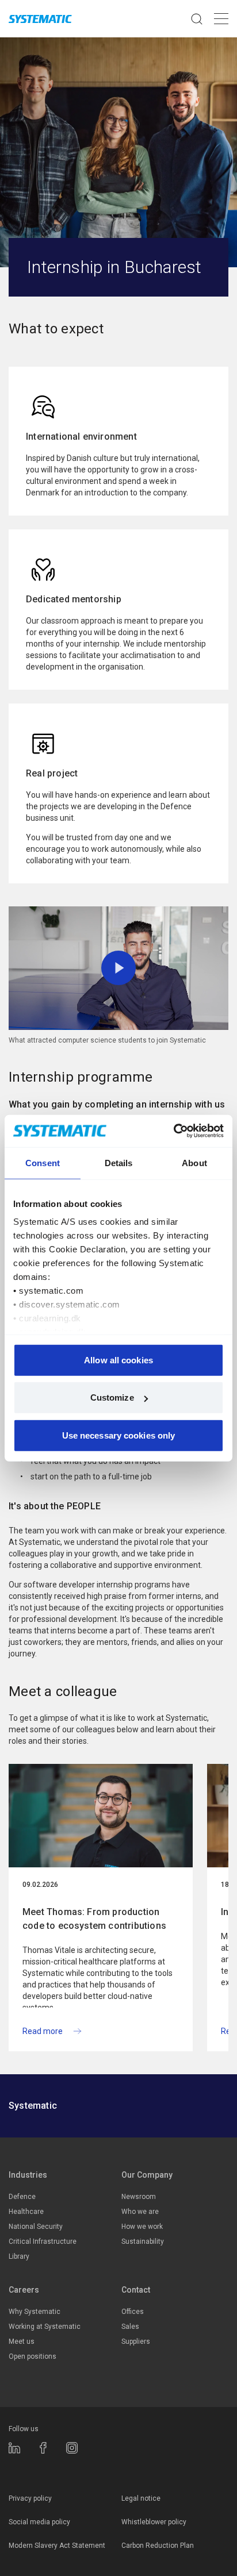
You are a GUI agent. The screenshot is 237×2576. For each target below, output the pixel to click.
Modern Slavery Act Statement (57, 2546)
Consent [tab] (43, 1162)
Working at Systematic (45, 2327)
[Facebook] (43, 2448)
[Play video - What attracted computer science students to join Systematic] (118, 968)
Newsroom (139, 2197)
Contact (136, 2290)
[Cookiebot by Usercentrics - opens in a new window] (173, 1131)
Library (19, 2256)
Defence (22, 2197)
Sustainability (143, 2241)
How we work (142, 2227)
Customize (112, 1397)
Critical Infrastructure (43, 2241)
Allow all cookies (118, 1360)
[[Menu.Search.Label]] (197, 19)
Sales (130, 2327)
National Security (36, 2227)
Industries (28, 2175)
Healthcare (26, 2212)
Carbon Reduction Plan (158, 2546)
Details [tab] (119, 1162)
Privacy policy (30, 2498)
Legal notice (141, 2498)
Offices (133, 2312)
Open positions (33, 2356)
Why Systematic (35, 2312)
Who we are (140, 2212)
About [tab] (194, 1162)
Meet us (22, 2342)
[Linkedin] (14, 2448)
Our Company (147, 2175)
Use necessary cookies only (119, 1435)
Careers (24, 2290)
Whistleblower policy (154, 2522)
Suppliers (136, 2342)
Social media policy (39, 2522)
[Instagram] (72, 2448)
